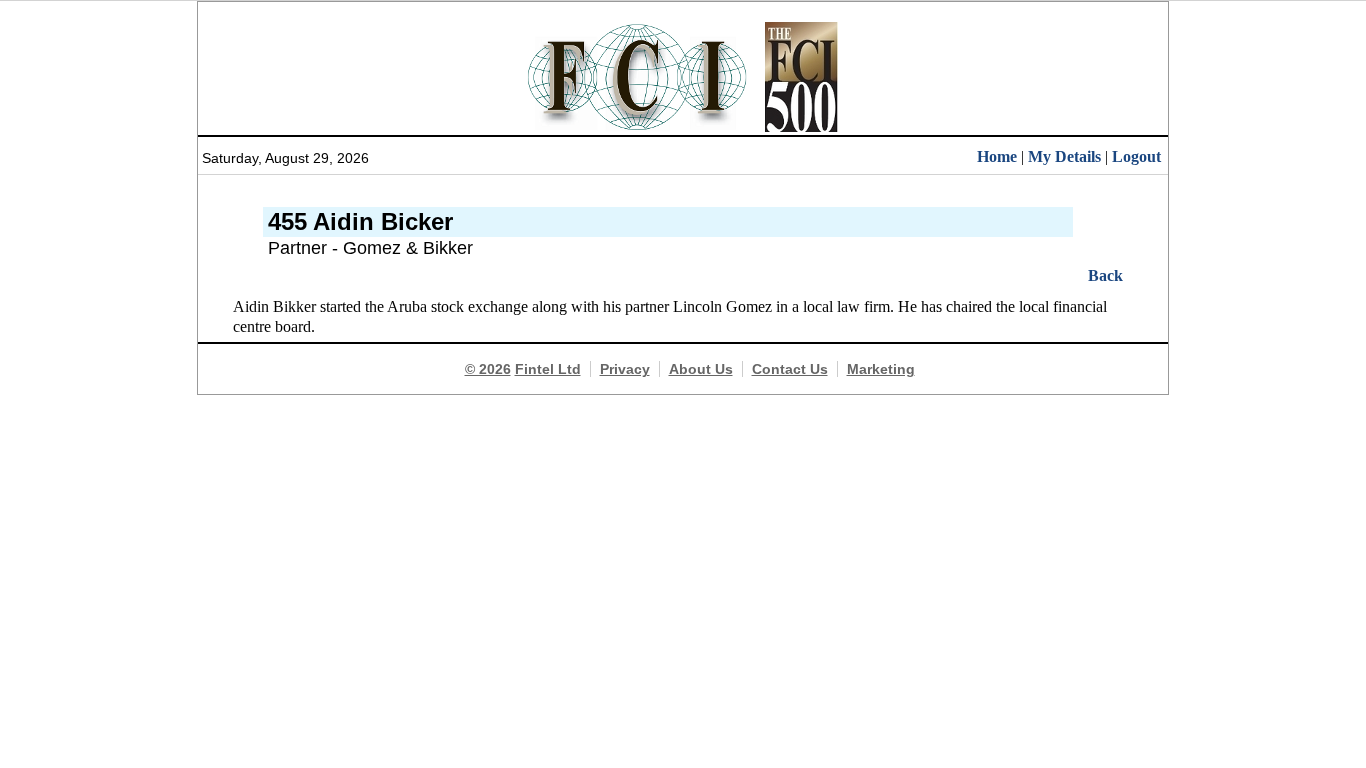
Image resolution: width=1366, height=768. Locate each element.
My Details (1064, 156)
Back (1105, 275)
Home (997, 156)
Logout (1136, 156)
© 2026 (488, 369)
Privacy (625, 369)
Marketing (881, 369)
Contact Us (790, 369)
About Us (701, 369)
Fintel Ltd (548, 369)
